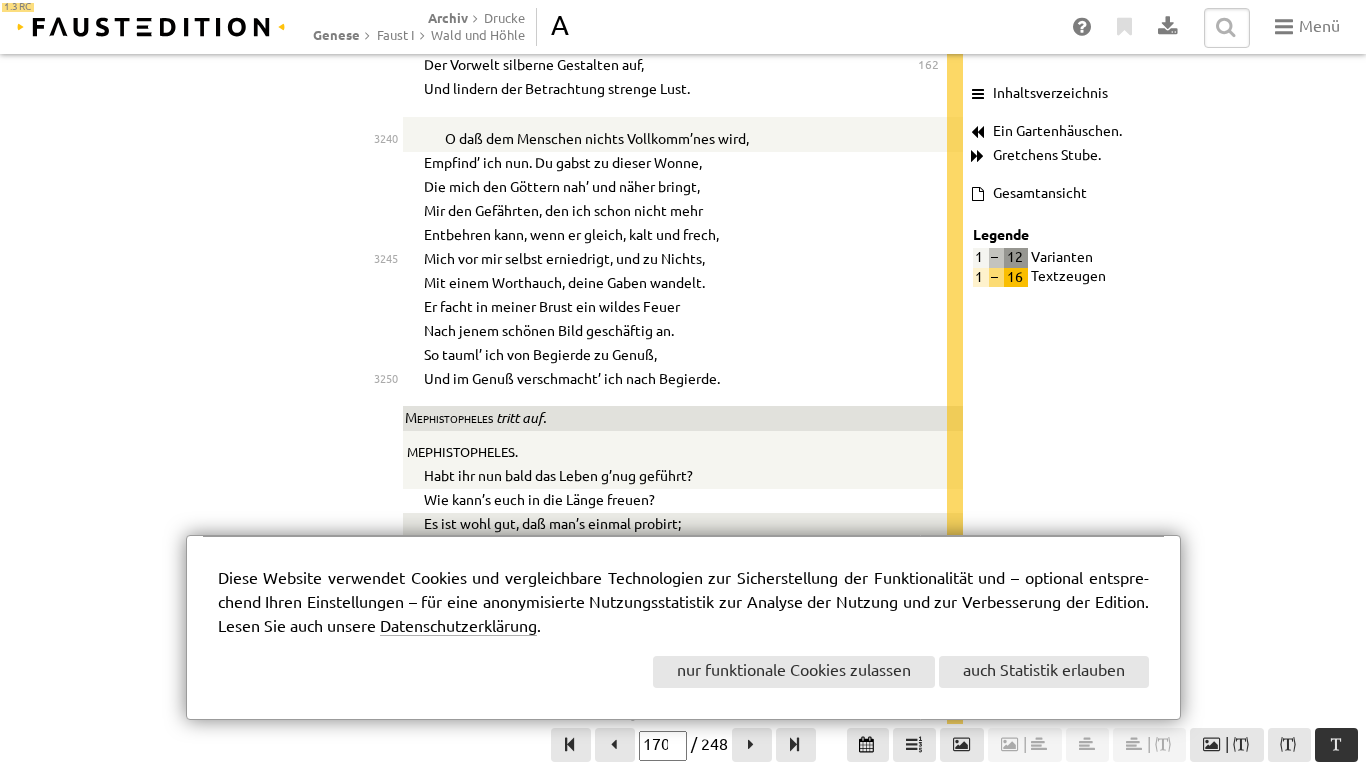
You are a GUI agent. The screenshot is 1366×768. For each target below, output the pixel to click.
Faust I (396, 36)
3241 (385, 163)
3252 (385, 500)
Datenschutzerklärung (458, 627)
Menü (1317, 27)
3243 (385, 211)
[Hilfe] (1083, 28)
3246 (385, 283)
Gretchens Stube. (1047, 156)
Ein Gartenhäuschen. (1057, 132)
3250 (385, 379)
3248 (385, 331)
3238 (385, 65)
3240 (385, 139)
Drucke (504, 19)
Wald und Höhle (478, 36)
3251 (385, 476)
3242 (385, 187)
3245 (385, 259)
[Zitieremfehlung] (1125, 28)
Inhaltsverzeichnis (1050, 94)
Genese (336, 35)
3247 (385, 307)
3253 (385, 524)
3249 (385, 355)
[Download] (1168, 28)
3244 (385, 235)
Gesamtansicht (1040, 194)
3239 (385, 89)
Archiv (448, 18)
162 (928, 65)
